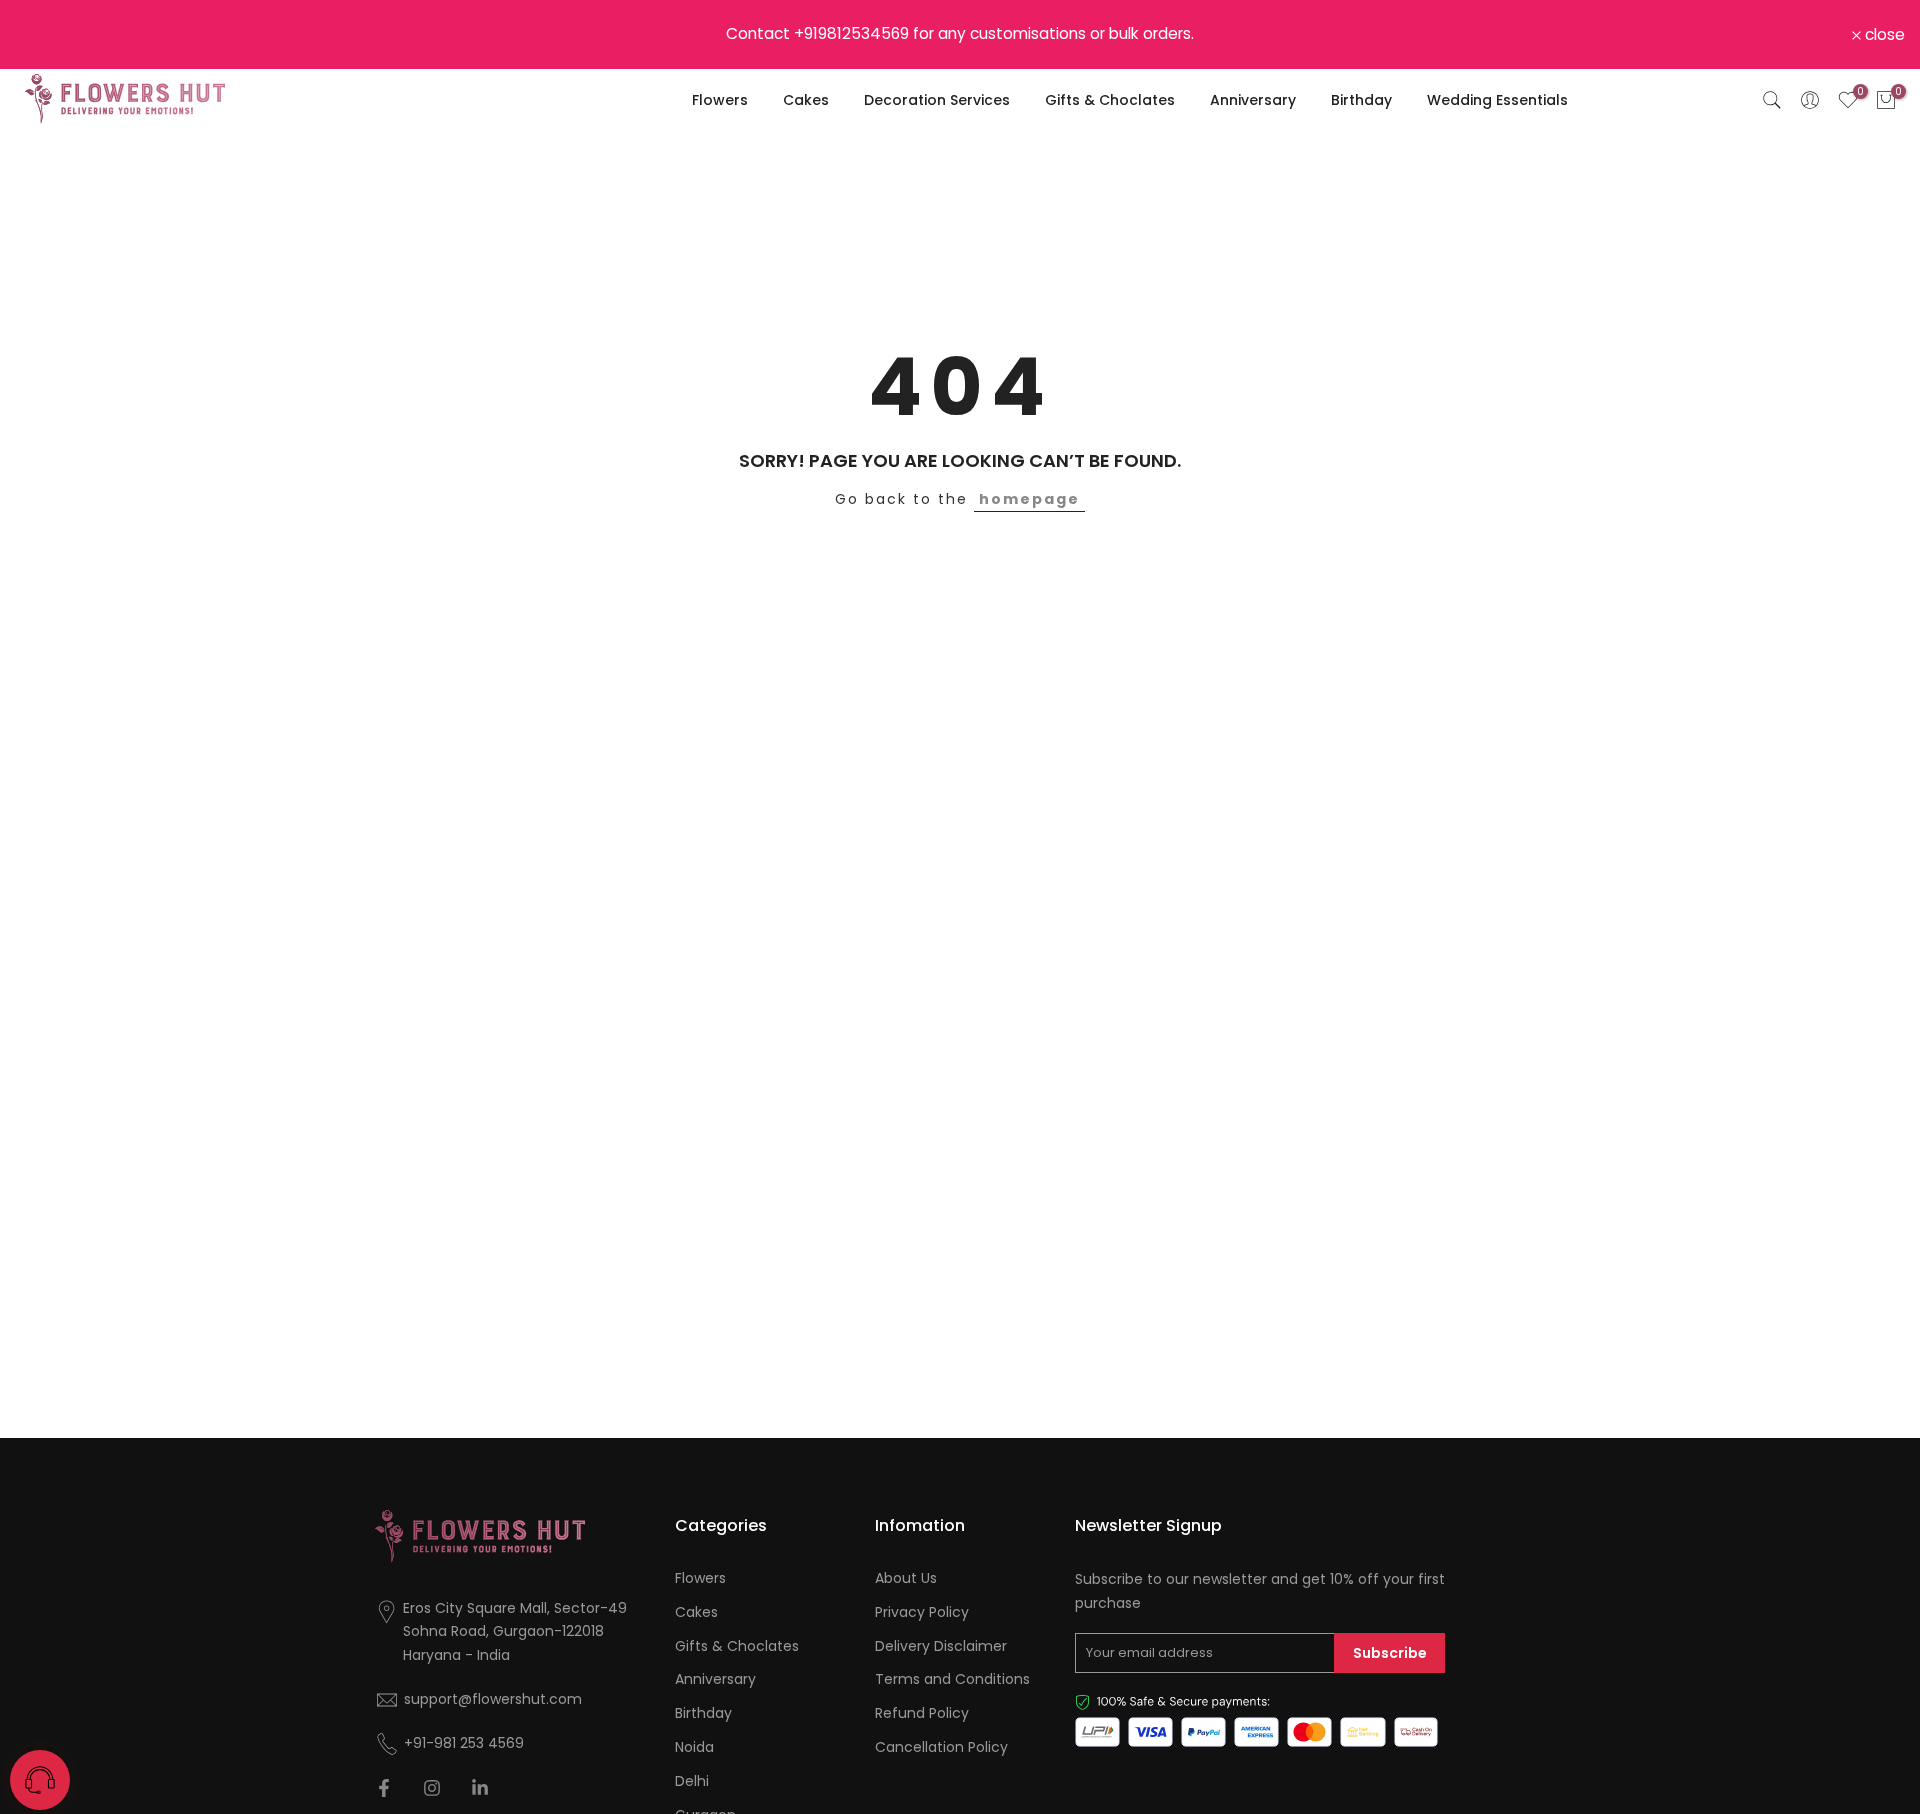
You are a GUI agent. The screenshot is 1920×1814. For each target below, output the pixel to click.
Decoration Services (937, 100)
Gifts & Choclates (1110, 100)
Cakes (806, 100)
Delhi (692, 1781)
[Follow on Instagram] (432, 1788)
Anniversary (1253, 100)
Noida (694, 1747)
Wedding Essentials (1497, 100)
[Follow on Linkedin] (480, 1788)
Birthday (1361, 100)
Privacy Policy (922, 1612)
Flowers (720, 100)
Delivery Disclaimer (941, 1646)
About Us (906, 1578)
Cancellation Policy (941, 1747)
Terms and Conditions (952, 1679)
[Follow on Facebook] (384, 1788)
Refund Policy (922, 1713)
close (46, 35)
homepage (1029, 499)
